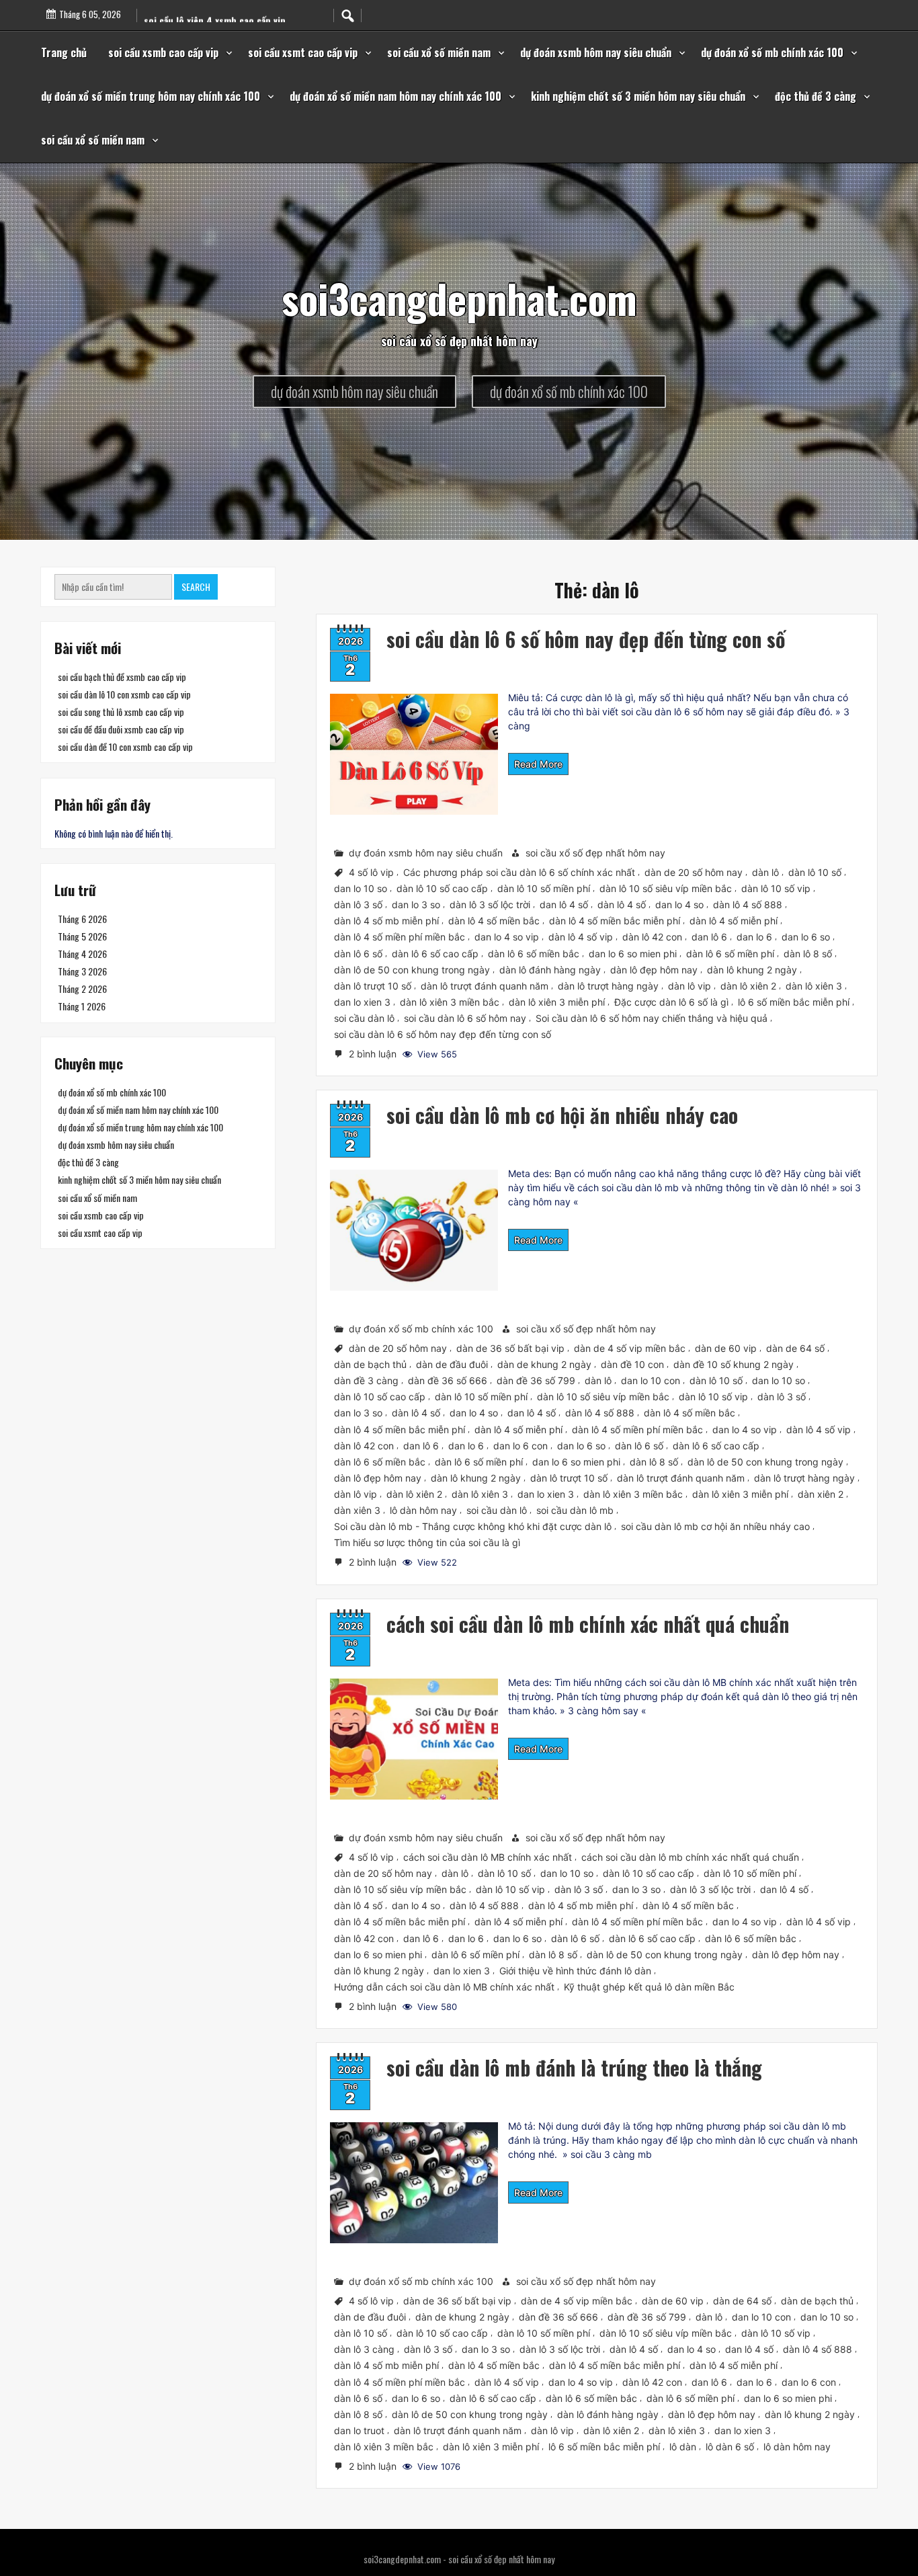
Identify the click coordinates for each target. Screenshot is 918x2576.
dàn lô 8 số (808, 953)
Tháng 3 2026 (82, 971)
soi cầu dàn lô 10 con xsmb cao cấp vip (124, 694)
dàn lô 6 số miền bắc (534, 953)
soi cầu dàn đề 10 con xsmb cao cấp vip (125, 747)
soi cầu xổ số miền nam (439, 52)
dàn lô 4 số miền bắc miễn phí (615, 921)
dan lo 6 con (520, 1446)
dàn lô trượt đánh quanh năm (485, 986)
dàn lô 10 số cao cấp (442, 888)
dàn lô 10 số (815, 872)
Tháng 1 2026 (82, 1006)
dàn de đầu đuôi (452, 1364)
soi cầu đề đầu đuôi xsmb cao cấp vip (121, 729)
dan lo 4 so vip (507, 937)
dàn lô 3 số (358, 904)
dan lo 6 (754, 937)
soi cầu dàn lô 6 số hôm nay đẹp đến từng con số (586, 639)
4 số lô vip (371, 872)
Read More (538, 764)
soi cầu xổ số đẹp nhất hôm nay (595, 853)
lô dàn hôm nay (423, 1510)
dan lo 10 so (361, 888)
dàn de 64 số (795, 1348)
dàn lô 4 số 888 (748, 904)
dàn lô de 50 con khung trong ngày (412, 969)
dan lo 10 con (651, 1380)
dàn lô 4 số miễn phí (734, 921)
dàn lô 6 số (358, 953)
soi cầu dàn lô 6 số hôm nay (465, 1018)
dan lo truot (359, 2430)
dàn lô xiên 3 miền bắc (450, 1002)
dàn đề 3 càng (366, 1380)
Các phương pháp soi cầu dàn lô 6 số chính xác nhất (519, 872)
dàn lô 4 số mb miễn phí (386, 921)
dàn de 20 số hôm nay (694, 872)
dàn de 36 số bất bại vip (510, 1348)
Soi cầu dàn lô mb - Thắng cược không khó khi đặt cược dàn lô (473, 1526)
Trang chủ (64, 52)
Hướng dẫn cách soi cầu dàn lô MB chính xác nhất (444, 1986)
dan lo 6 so (806, 937)
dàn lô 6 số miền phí (730, 953)
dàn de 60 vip (726, 1348)
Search (196, 587)
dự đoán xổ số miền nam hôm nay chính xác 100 (395, 96)
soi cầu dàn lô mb (575, 1510)
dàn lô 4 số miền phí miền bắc (400, 937)
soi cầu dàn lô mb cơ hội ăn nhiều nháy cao (562, 1115)
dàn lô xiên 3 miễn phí (557, 1002)
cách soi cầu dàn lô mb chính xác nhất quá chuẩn (588, 1624)
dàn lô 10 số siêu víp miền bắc (666, 888)
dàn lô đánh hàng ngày (550, 969)
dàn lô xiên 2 (748, 986)
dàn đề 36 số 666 (448, 1380)
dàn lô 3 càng (364, 2349)
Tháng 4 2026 (82, 954)
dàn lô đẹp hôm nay (654, 969)
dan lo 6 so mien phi (633, 953)
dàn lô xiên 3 (814, 986)
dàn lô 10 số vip (776, 888)
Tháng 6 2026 (82, 919)
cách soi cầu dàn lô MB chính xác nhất (488, 1857)
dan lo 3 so (416, 904)
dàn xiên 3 (357, 1510)
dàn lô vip (690, 986)
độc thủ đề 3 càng (816, 96)
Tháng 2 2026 (82, 989)
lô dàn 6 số (730, 2447)
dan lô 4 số (564, 904)
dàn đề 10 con (632, 1364)
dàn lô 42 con (652, 937)
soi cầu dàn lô (364, 1018)
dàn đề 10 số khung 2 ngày (734, 1364)
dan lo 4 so (679, 904)
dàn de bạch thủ (370, 1364)
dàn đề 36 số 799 (536, 1380)
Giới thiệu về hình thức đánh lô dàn (575, 1970)
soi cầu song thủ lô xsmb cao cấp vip (121, 712)
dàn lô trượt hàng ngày (608, 986)
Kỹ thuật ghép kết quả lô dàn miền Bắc (649, 1986)
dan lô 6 (709, 937)
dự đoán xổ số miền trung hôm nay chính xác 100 (151, 96)
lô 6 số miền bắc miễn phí (794, 1002)
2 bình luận (374, 1055)
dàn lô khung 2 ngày (752, 969)
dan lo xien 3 (362, 1002)
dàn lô (765, 872)
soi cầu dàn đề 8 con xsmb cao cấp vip (223, 21)
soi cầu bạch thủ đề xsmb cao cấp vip (122, 677)
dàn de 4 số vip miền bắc (630, 1348)
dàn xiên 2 (821, 1494)
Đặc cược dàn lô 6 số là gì (671, 1002)
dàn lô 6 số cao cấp (435, 953)
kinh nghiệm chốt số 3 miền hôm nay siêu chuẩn (638, 96)
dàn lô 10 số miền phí (544, 888)
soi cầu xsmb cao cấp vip (163, 52)
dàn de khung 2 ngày (544, 1364)
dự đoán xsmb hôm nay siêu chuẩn (596, 52)
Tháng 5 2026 (82, 936)
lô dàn (683, 2447)
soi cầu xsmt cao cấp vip (303, 52)
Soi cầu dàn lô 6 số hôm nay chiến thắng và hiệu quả (652, 1018)
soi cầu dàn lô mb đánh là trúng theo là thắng (574, 2067)
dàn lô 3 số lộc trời (490, 904)
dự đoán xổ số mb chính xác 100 (772, 52)
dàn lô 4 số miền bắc (494, 921)
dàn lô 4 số (622, 904)
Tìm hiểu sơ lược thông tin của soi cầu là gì (427, 1542)
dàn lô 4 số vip (581, 937)
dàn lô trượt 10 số (373, 986)
